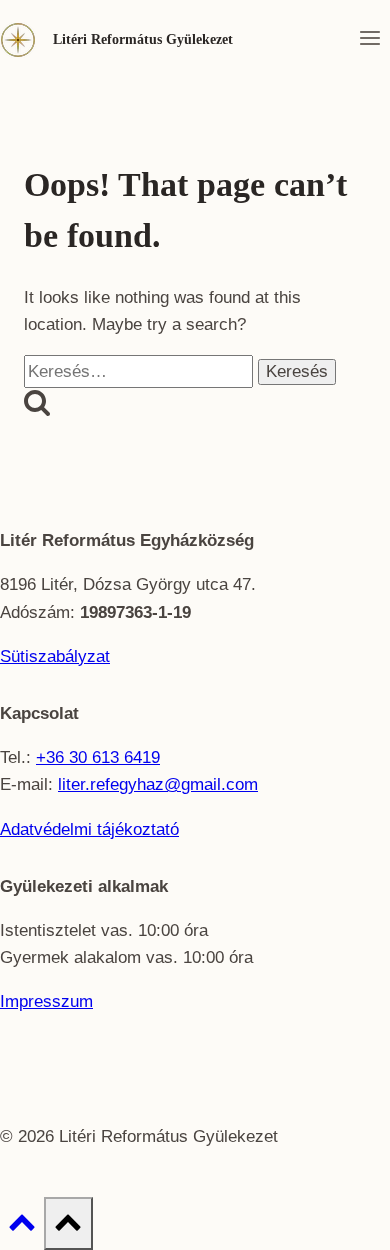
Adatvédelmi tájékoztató (89, 829)
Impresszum (46, 1001)
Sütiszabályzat (55, 656)
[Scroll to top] (22, 1228)
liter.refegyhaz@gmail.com (158, 784)
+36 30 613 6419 (98, 757)
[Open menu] (369, 40)
